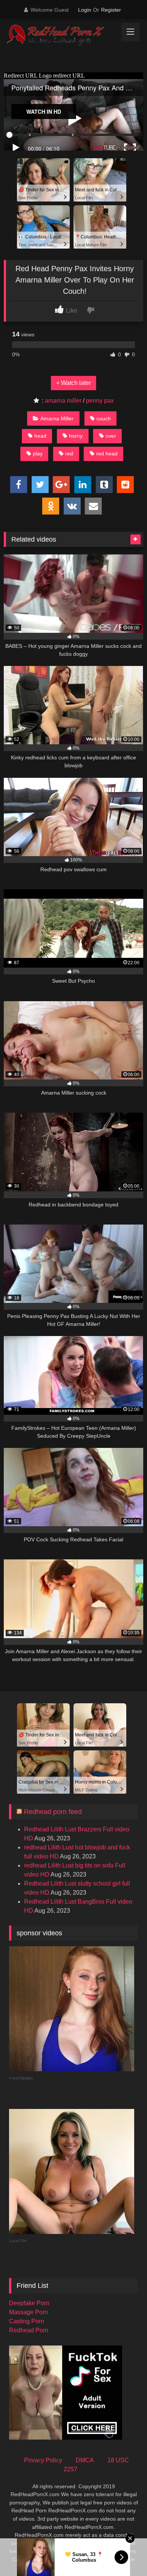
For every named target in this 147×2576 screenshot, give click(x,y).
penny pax (100, 401)
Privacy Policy (43, 2460)
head (40, 436)
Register (111, 10)
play (38, 454)
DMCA (85, 2460)
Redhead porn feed (53, 1812)
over (111, 436)
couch (104, 418)
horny (76, 436)
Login (85, 10)
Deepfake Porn (29, 2303)
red (69, 454)
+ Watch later (73, 383)
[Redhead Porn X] (60, 36)
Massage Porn (28, 2312)
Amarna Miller (57, 418)
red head (107, 454)
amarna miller (63, 401)
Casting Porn (27, 2321)
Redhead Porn (29, 2330)
